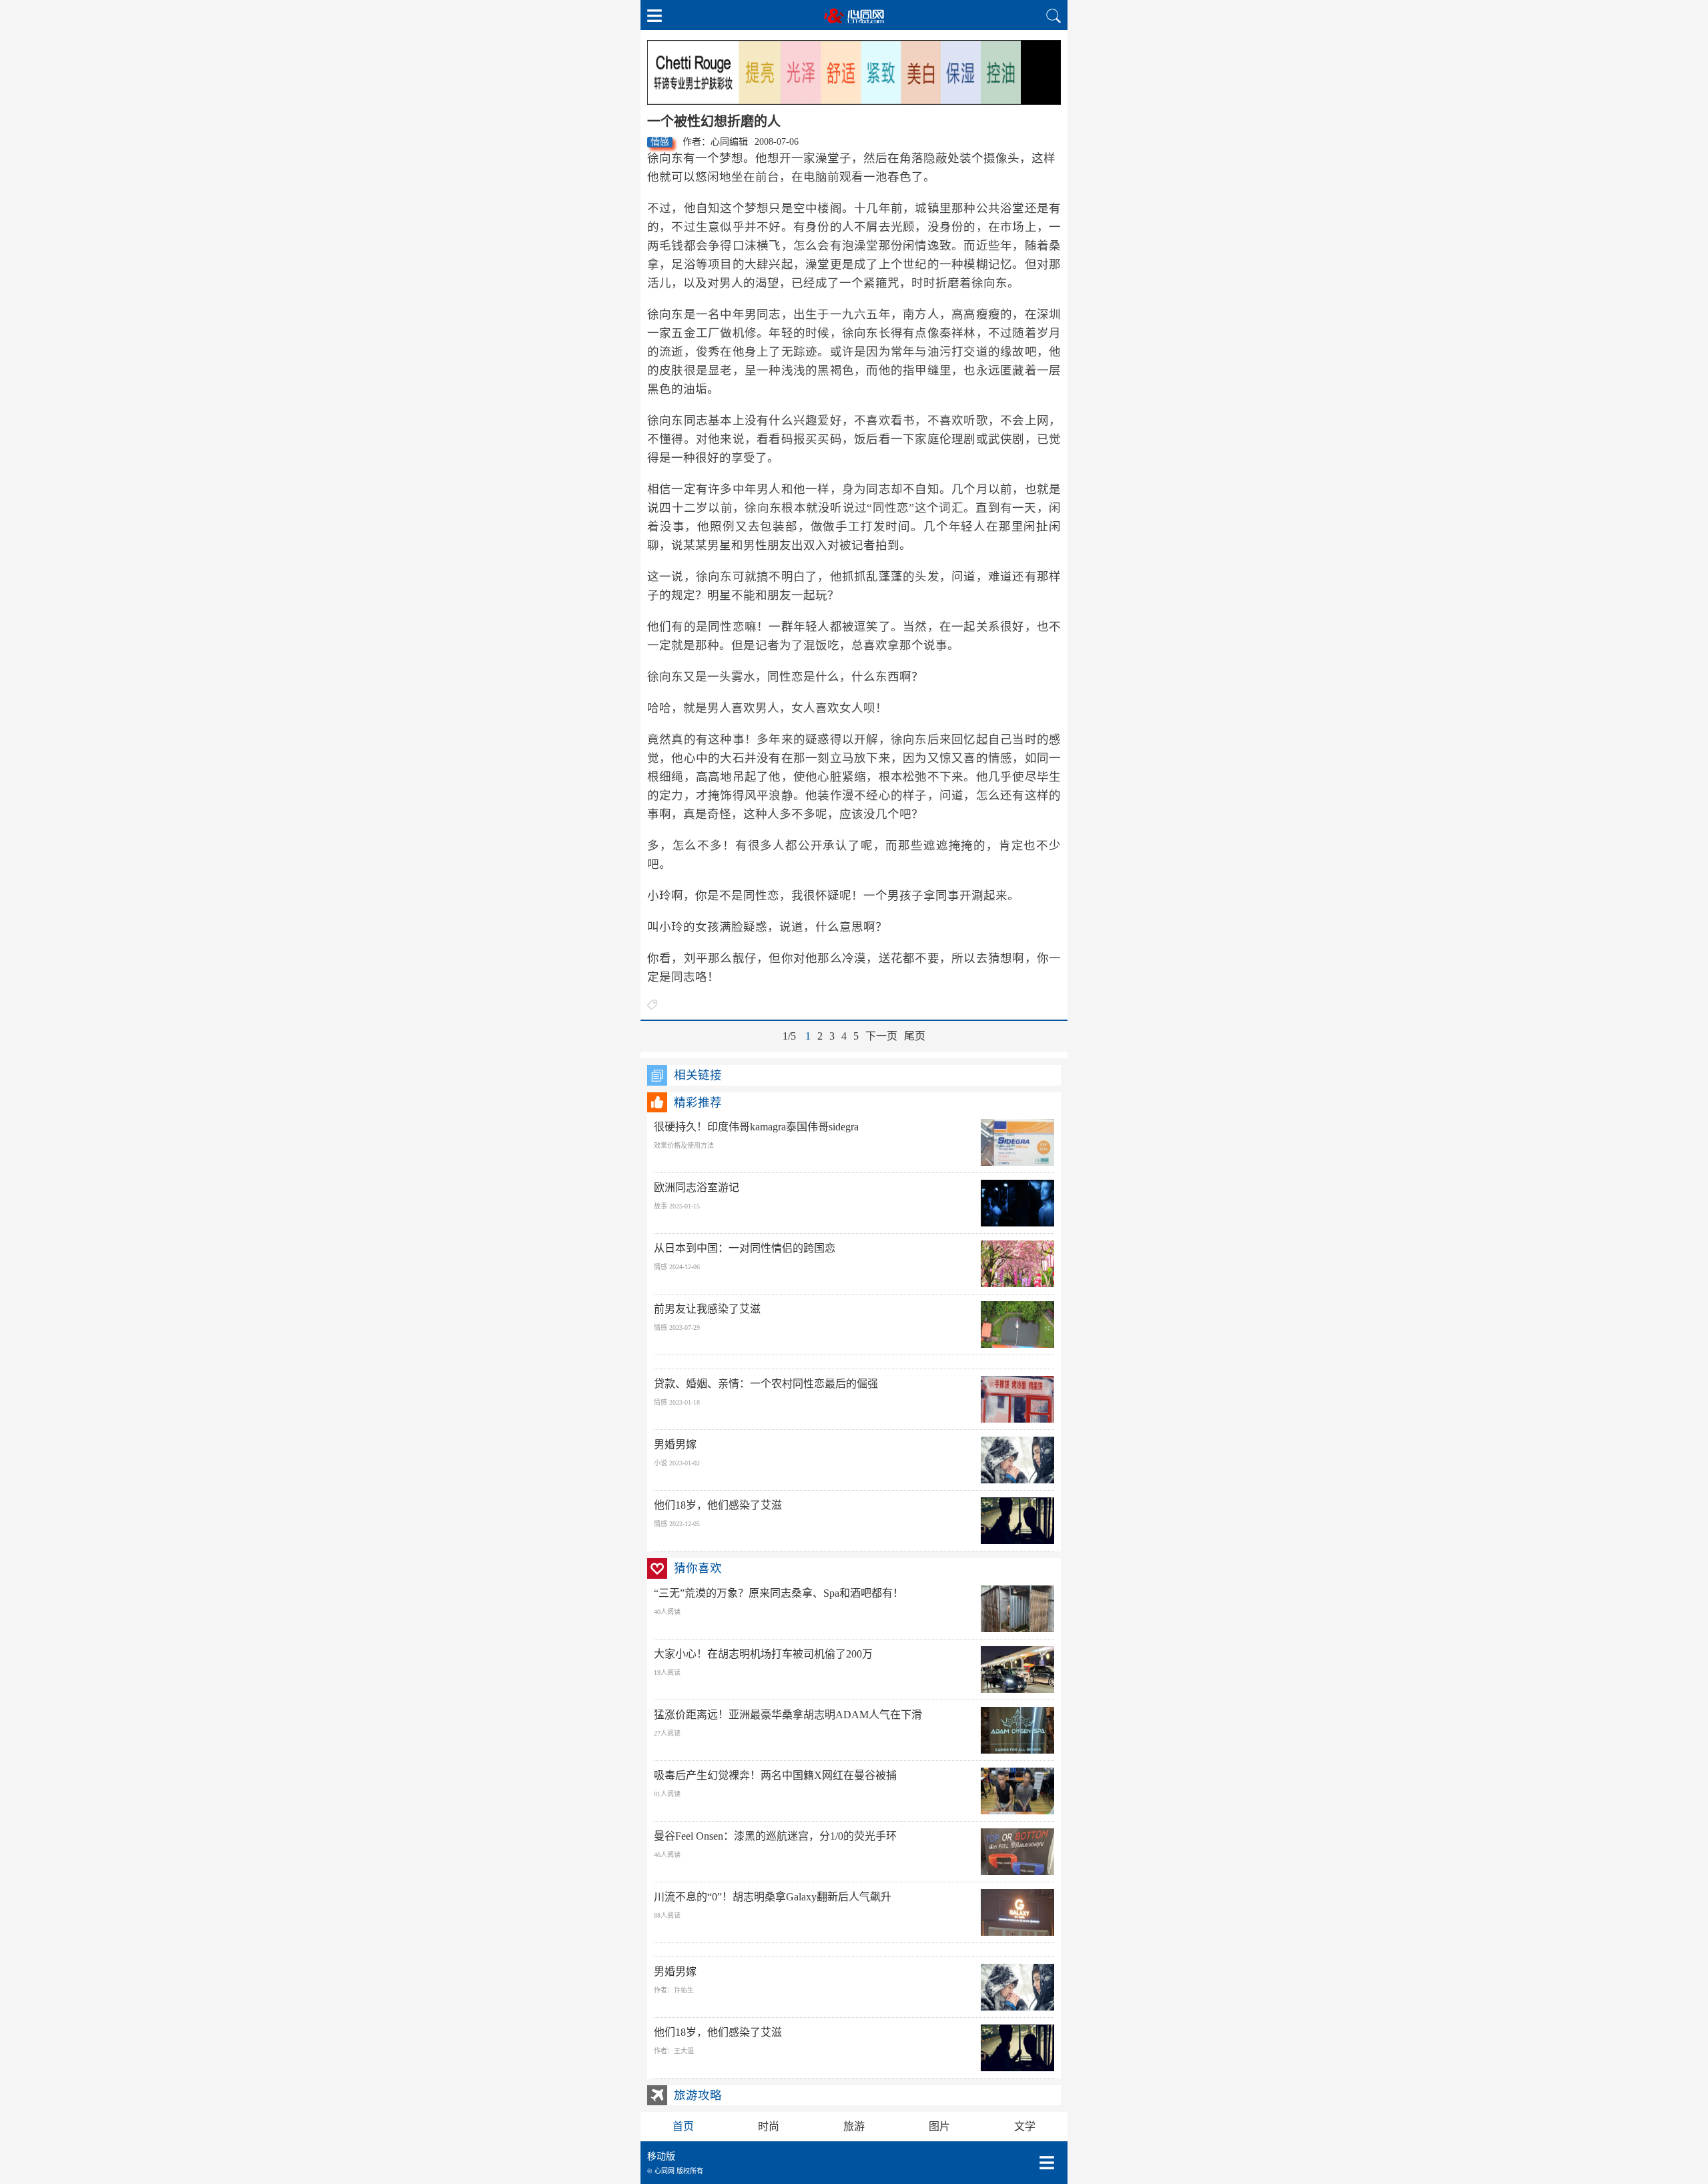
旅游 (854, 2126)
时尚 (769, 2126)
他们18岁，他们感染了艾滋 (718, 1505)
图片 (939, 2126)
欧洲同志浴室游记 (697, 1187)
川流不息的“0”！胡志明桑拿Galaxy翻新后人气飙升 (773, 1897)
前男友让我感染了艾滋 (707, 1309)
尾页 (915, 1036)
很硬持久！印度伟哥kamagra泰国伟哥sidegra (756, 1127)
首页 (683, 2126)
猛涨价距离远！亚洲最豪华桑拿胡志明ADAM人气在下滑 (788, 1715)
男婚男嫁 (675, 1444)
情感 (660, 142)
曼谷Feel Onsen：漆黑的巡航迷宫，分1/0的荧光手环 (775, 1836)
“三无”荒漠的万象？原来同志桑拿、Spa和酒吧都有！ (779, 1593)
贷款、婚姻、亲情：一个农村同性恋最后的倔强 (766, 1384)
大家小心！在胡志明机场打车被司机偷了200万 (763, 1654)
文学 (1025, 2126)
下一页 (881, 1036)
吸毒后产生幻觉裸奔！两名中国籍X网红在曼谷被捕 (775, 1775)
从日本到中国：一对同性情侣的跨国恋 (745, 1248)
